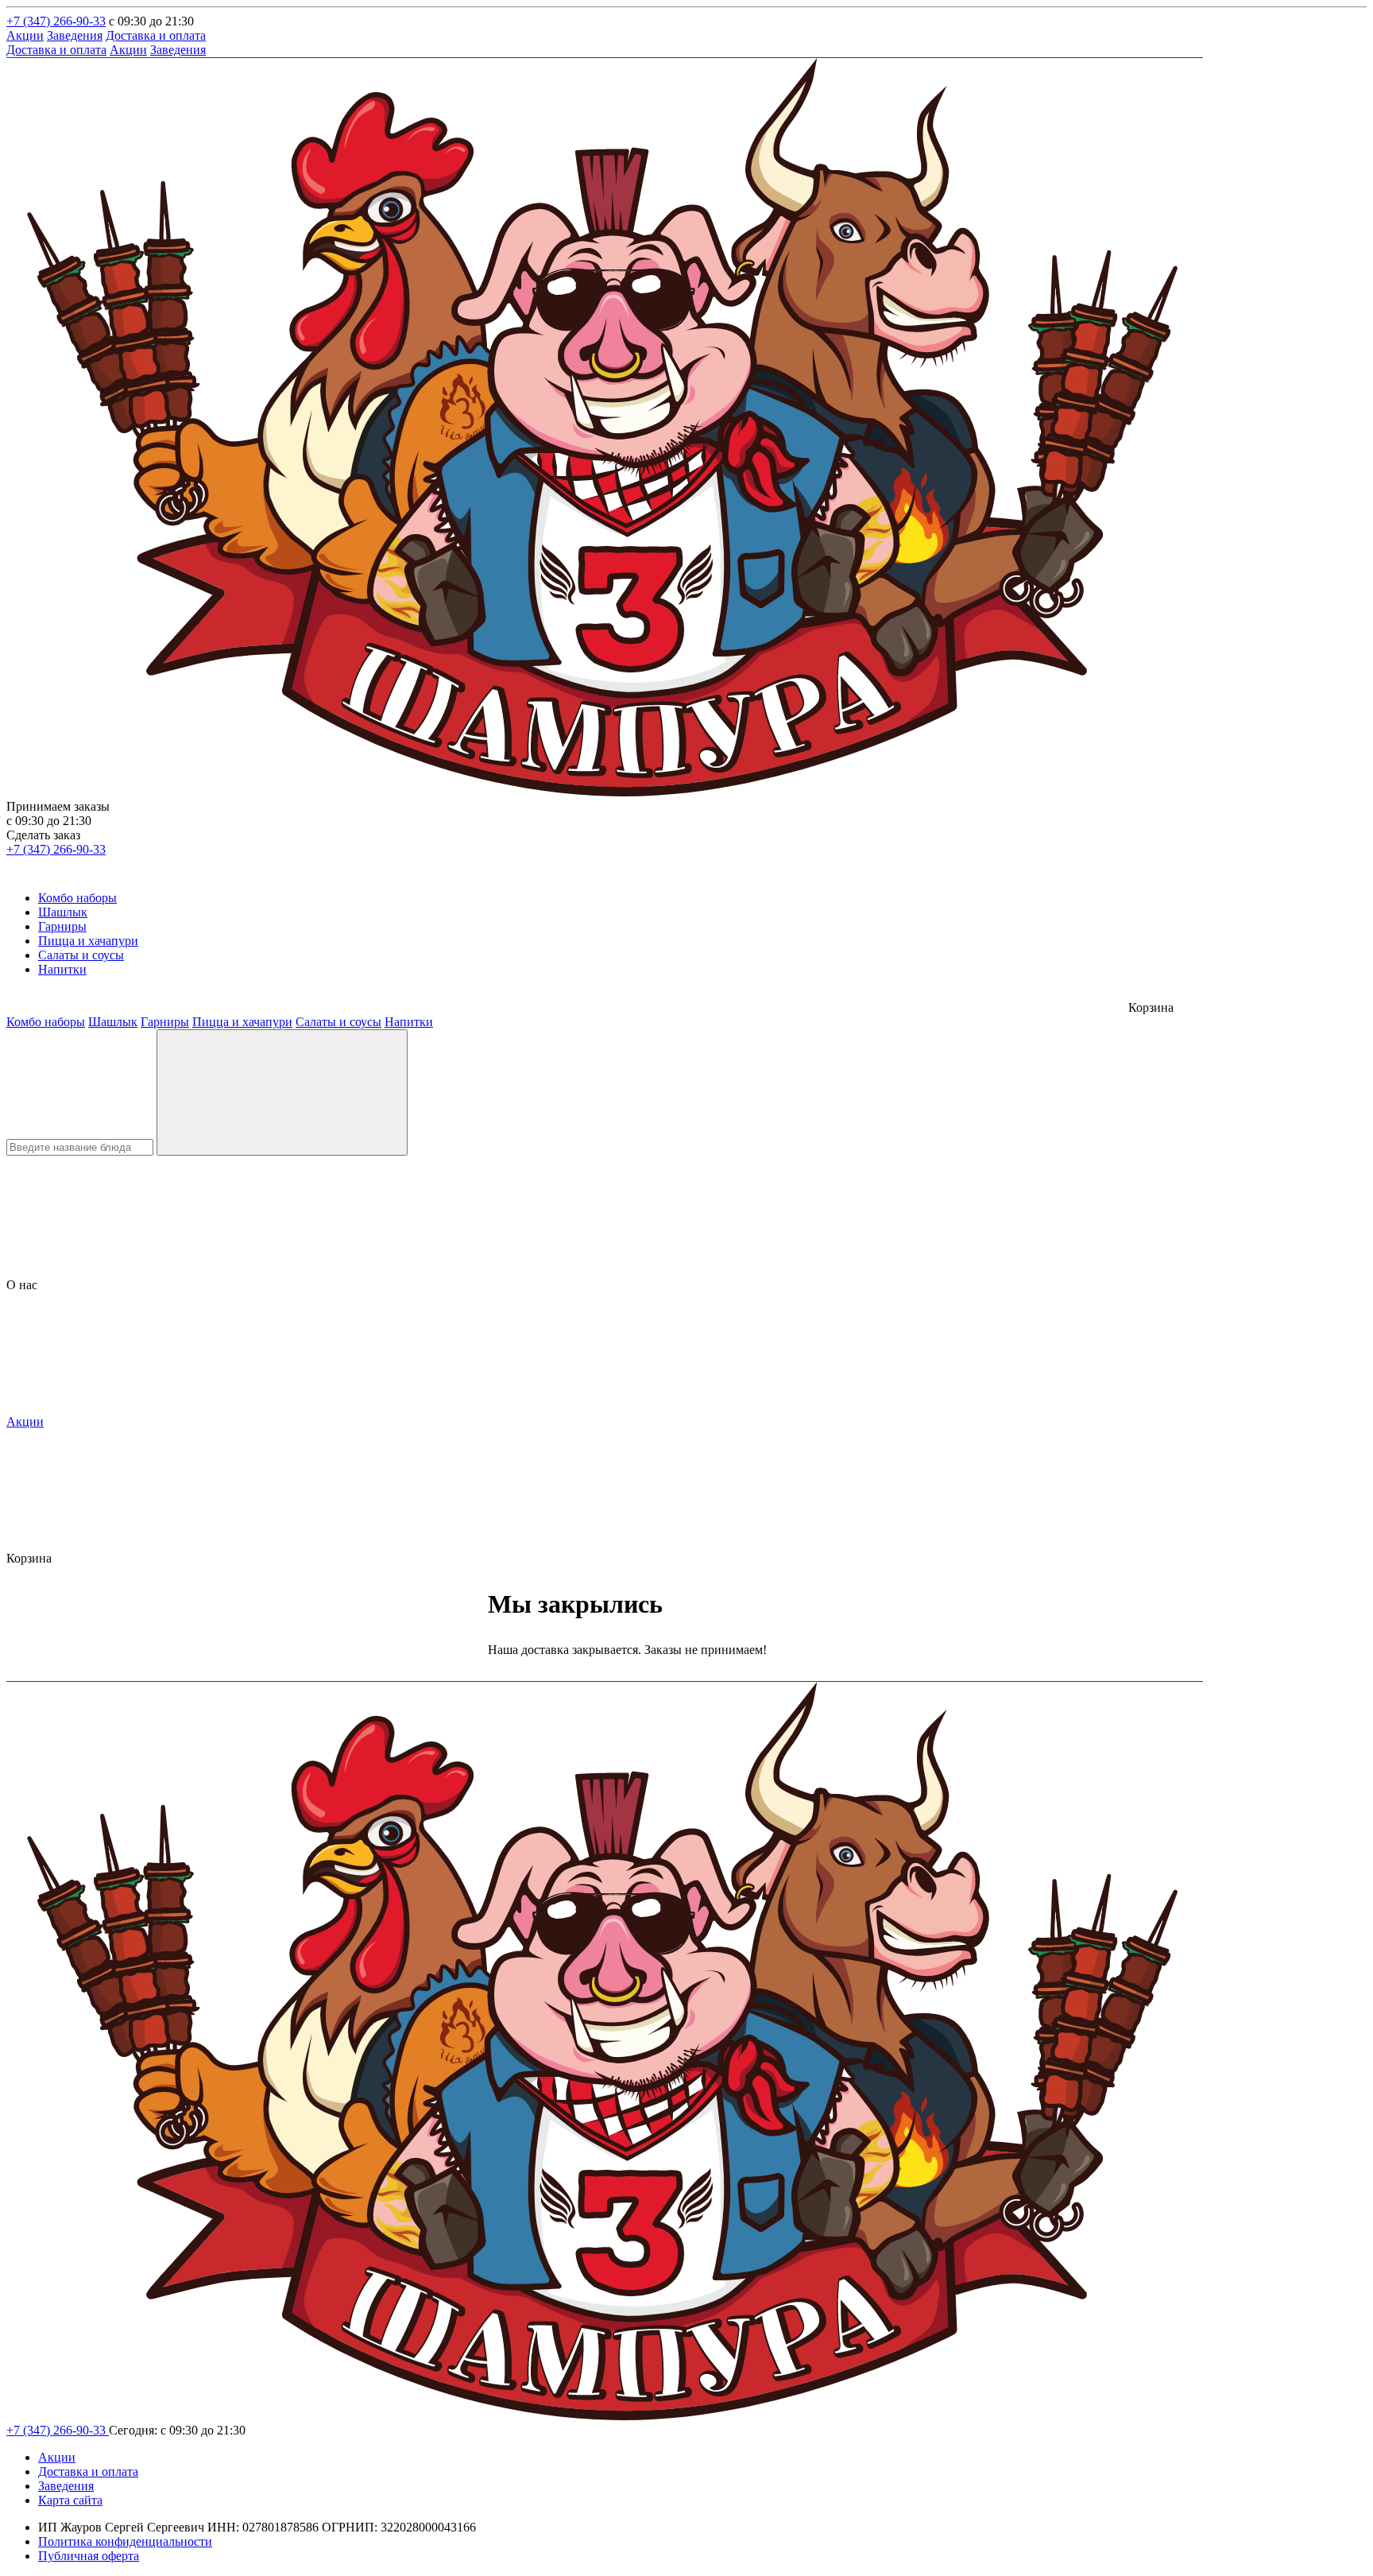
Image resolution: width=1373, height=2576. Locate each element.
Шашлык (63, 912)
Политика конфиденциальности (125, 2541)
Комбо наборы (77, 898)
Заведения (75, 35)
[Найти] (282, 1092)
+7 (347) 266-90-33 (56, 21)
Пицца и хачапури (88, 941)
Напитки (62, 969)
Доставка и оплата (156, 35)
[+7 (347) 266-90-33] (15, 871)
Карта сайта (70, 2500)
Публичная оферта (89, 2556)
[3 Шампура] (605, 792)
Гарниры (62, 926)
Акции (25, 35)
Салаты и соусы (81, 955)
